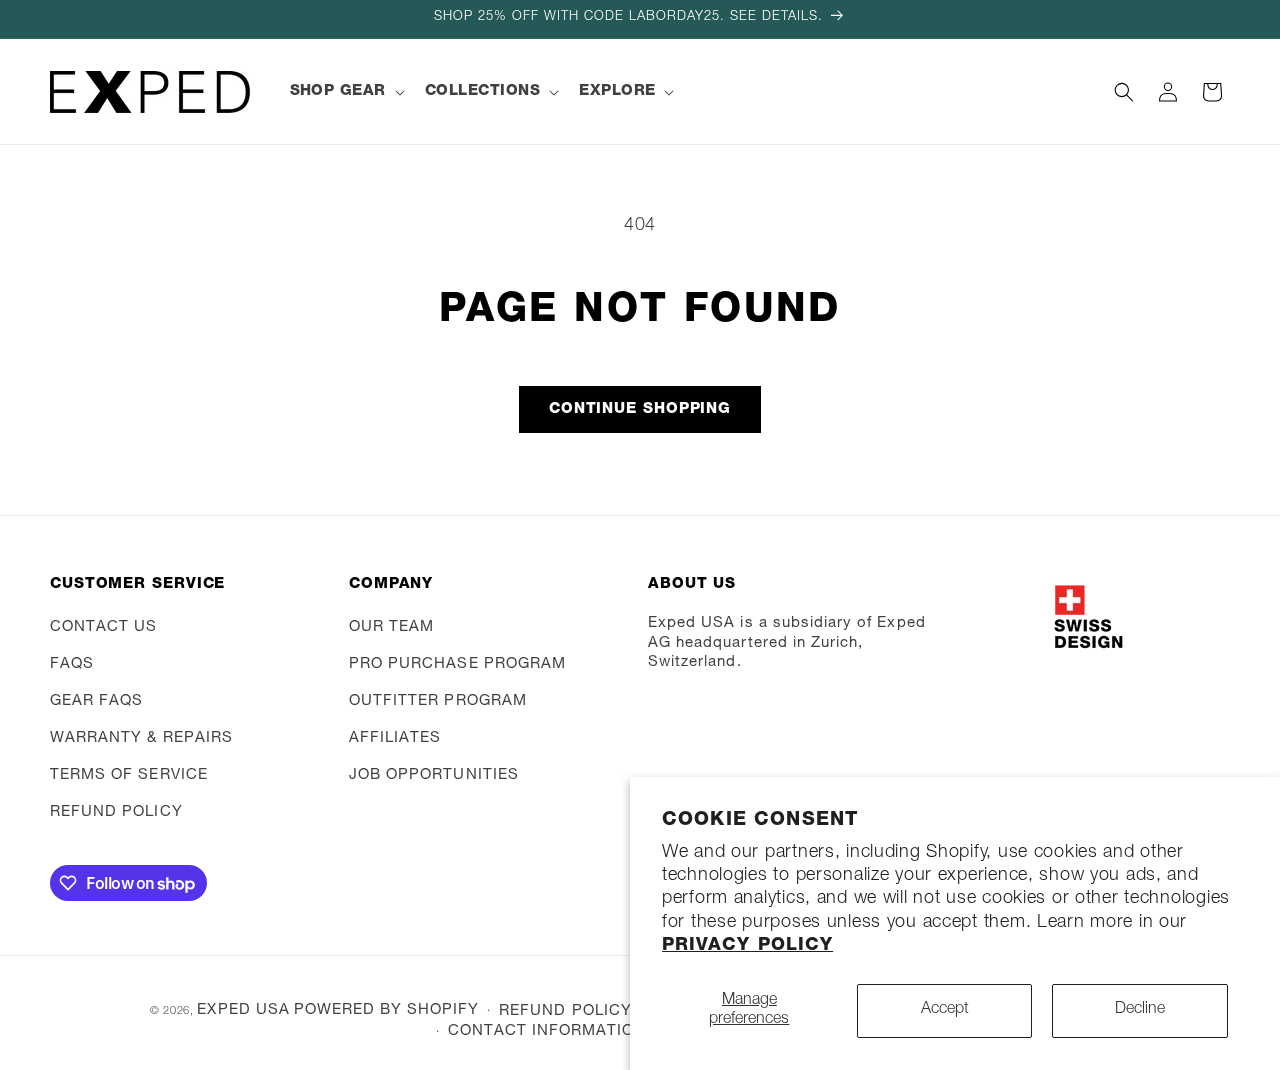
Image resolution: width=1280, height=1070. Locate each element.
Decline (1140, 1010)
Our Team (391, 627)
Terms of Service (129, 775)
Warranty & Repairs (141, 738)
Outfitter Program (438, 701)
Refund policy (116, 812)
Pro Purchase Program (457, 664)
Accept (945, 1010)
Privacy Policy (747, 946)
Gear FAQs (96, 701)
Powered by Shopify (387, 1010)
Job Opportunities (434, 775)
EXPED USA (243, 1010)
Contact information (547, 1031)
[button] (345, 92)
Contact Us (104, 627)
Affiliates (395, 738)
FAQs (72, 664)
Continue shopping (640, 409)
